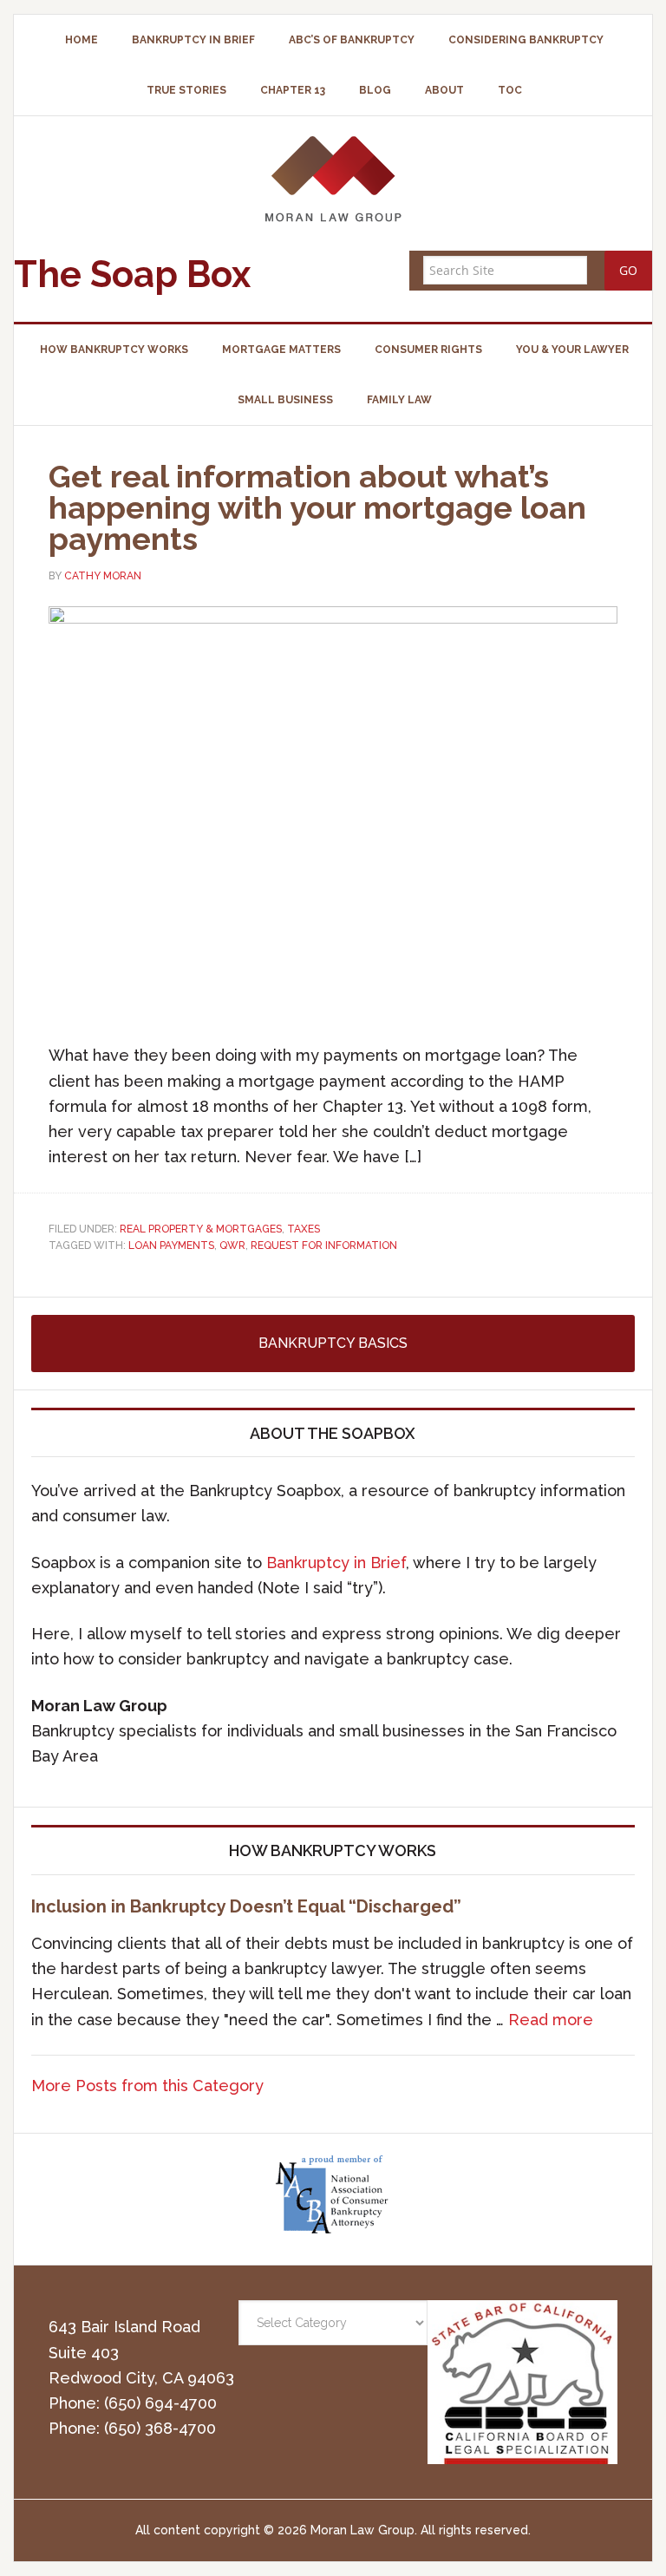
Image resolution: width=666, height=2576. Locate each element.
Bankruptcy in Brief (336, 1563)
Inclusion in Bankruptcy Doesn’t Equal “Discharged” (246, 1906)
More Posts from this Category (147, 2086)
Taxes (304, 1229)
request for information (324, 1246)
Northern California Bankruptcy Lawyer (333, 178)
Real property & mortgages (201, 1229)
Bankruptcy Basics (333, 1343)
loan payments (171, 1246)
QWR (232, 1246)
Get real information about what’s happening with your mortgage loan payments (317, 507)
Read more (551, 2020)
